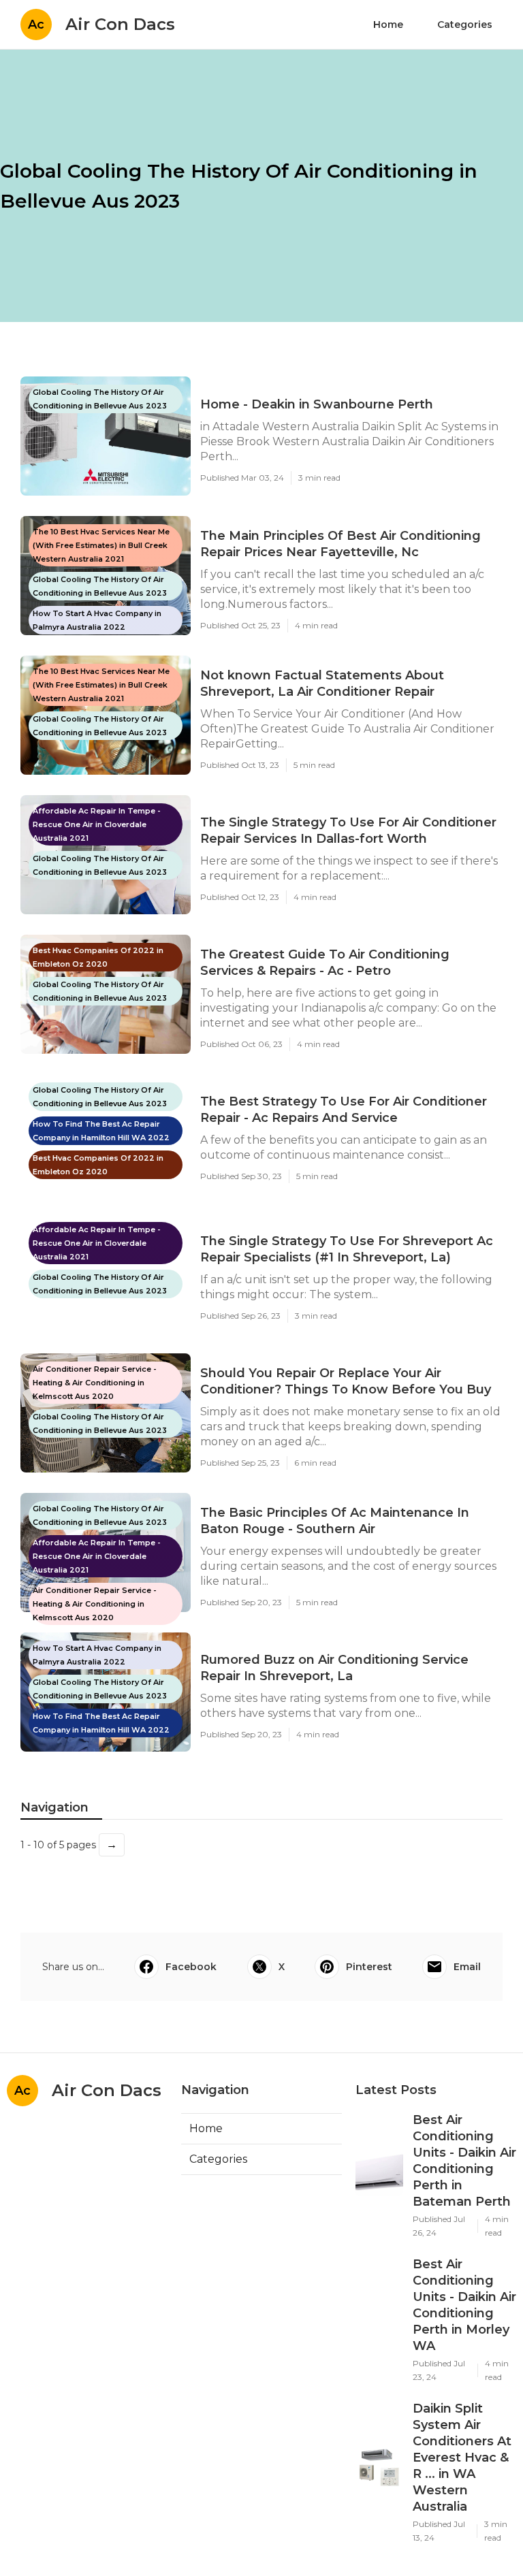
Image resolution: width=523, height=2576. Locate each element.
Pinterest (369, 1967)
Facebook (191, 1967)
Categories (465, 25)
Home (388, 25)
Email (467, 1967)
